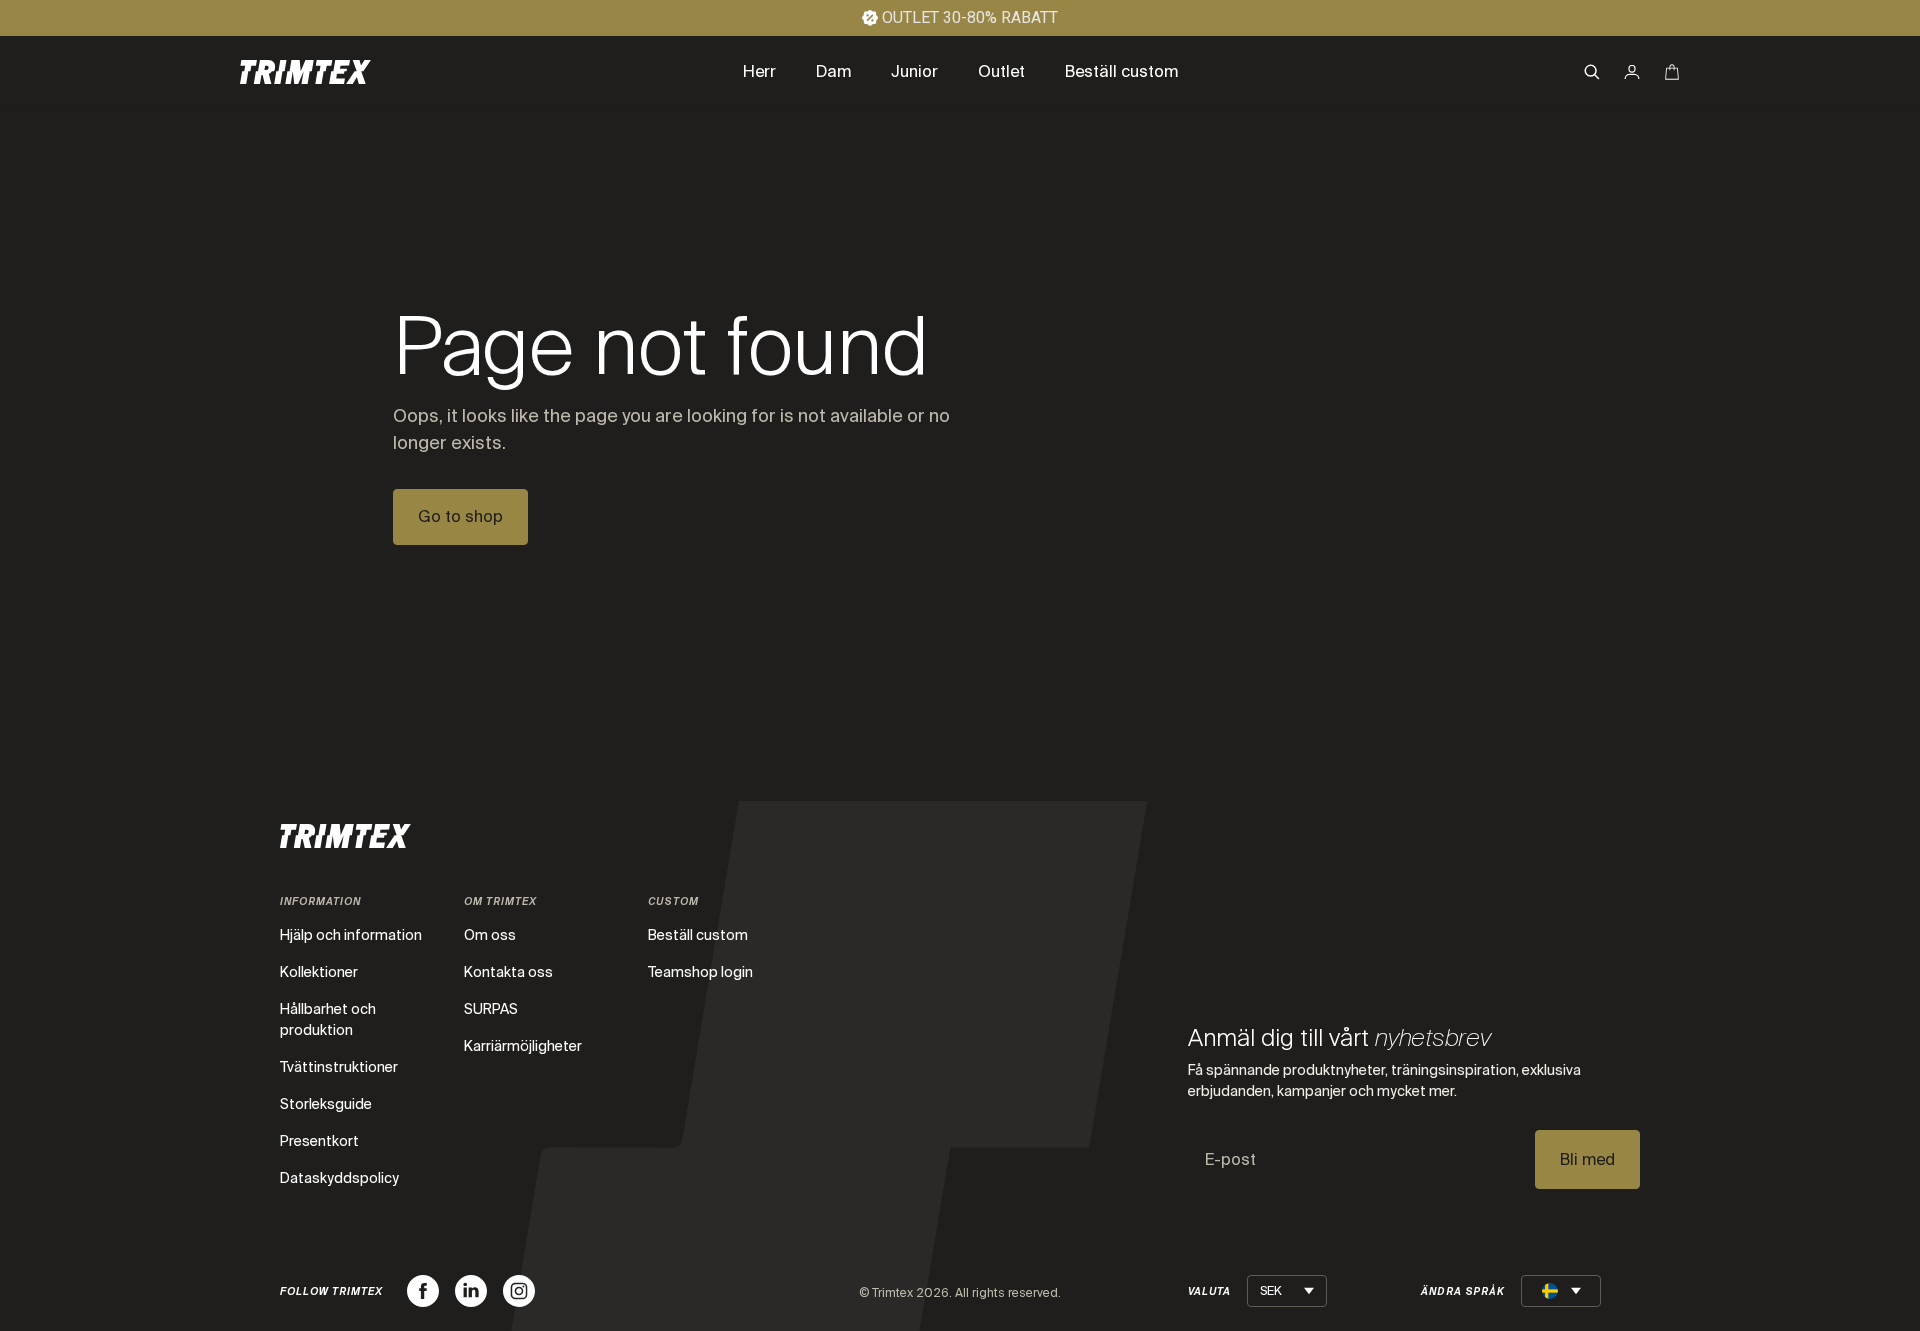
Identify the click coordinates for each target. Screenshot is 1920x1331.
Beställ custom (698, 935)
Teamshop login (700, 972)
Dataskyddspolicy (339, 1178)
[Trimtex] (305, 72)
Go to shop (460, 516)
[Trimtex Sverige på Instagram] (519, 1291)
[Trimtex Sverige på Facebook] (423, 1291)
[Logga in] (1632, 72)
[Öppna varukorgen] (1672, 72)
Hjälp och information (351, 935)
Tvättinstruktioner (339, 1067)
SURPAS (491, 1009)
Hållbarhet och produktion (328, 1019)
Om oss (490, 935)
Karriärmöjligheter (523, 1046)
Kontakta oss (508, 972)
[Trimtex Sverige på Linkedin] (471, 1291)
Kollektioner (319, 972)
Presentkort (319, 1141)
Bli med (1587, 1159)
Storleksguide (326, 1104)
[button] (1592, 72)
